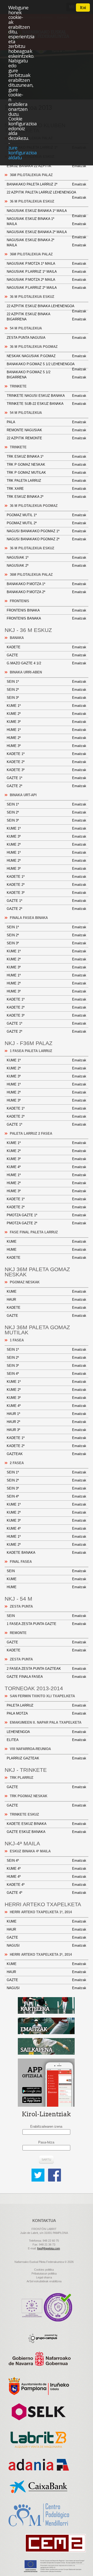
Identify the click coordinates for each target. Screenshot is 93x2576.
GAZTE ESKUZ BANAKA (47, 1832)
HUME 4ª (47, 1877)
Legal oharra (44, 2277)
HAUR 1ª (47, 1414)
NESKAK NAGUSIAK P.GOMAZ (47, 356)
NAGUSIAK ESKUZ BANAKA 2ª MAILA (47, 233)
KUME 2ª (47, 714)
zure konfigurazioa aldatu (22, 152)
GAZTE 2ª (47, 786)
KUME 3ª (47, 722)
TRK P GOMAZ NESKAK (47, 465)
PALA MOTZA (47, 1713)
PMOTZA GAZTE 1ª (47, 1215)
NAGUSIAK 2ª (47, 566)
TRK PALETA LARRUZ (47, 481)
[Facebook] (55, 2171)
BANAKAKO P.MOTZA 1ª (47, 584)
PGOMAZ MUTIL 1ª (47, 515)
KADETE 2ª (47, 762)
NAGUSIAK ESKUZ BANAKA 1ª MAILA (47, 212)
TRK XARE (47, 489)
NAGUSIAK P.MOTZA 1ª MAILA (47, 264)
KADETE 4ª (47, 1885)
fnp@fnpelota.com (49, 2248)
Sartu (46, 2160)
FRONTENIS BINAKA (47, 610)
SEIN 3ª (47, 698)
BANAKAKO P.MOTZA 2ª (47, 592)
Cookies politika (44, 2270)
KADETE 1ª (47, 754)
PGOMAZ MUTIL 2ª (47, 523)
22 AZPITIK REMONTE (47, 438)
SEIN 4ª (47, 1374)
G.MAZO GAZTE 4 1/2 (47, 663)
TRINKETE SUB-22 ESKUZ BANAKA (47, 404)
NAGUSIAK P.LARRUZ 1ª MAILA (47, 272)
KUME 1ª (47, 706)
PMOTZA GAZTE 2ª (47, 1223)
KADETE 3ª (47, 770)
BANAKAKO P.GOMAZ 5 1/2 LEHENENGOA (47, 365)
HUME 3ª (47, 746)
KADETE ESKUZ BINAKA (47, 1824)
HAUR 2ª (47, 1422)
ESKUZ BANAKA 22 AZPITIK (47, 166)
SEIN (47, 1571)
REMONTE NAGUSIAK (47, 430)
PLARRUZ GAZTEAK (47, 1758)
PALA (47, 422)
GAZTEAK (47, 1454)
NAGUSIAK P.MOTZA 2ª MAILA (47, 280)
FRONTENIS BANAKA (47, 618)
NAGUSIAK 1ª (47, 557)
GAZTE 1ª (47, 778)
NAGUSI (47, 1945)
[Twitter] (39, 2171)
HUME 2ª (47, 738)
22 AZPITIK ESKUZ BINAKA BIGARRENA (47, 317)
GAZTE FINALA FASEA (47, 1677)
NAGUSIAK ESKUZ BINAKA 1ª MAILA (47, 221)
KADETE (47, 647)
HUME (47, 1250)
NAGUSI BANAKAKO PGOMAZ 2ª (47, 539)
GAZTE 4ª (47, 1893)
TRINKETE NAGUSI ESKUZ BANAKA (47, 396)
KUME (47, 1242)
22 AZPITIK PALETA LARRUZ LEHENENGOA (47, 193)
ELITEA (47, 1740)
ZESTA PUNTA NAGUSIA (47, 338)
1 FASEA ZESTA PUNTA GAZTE (47, 1624)
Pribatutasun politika (44, 2273)
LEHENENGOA (47, 1732)
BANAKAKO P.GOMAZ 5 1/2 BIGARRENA (47, 375)
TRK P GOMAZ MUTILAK (47, 473)
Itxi (83, 8)
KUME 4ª (47, 1167)
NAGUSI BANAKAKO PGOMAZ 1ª (47, 531)
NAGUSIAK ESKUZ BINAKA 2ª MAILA (47, 243)
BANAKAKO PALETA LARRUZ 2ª (47, 184)
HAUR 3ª (47, 1430)
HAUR (47, 1300)
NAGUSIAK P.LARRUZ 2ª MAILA (47, 288)
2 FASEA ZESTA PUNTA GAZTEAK (47, 1669)
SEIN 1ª (47, 682)
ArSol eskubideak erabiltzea (44, 2281)
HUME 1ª (47, 730)
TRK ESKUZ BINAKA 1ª (47, 456)
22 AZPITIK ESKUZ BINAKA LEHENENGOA (47, 307)
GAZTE (47, 655)
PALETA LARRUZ (47, 1705)
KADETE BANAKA (47, 1553)
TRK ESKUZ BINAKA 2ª (47, 497)
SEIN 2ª (47, 690)
